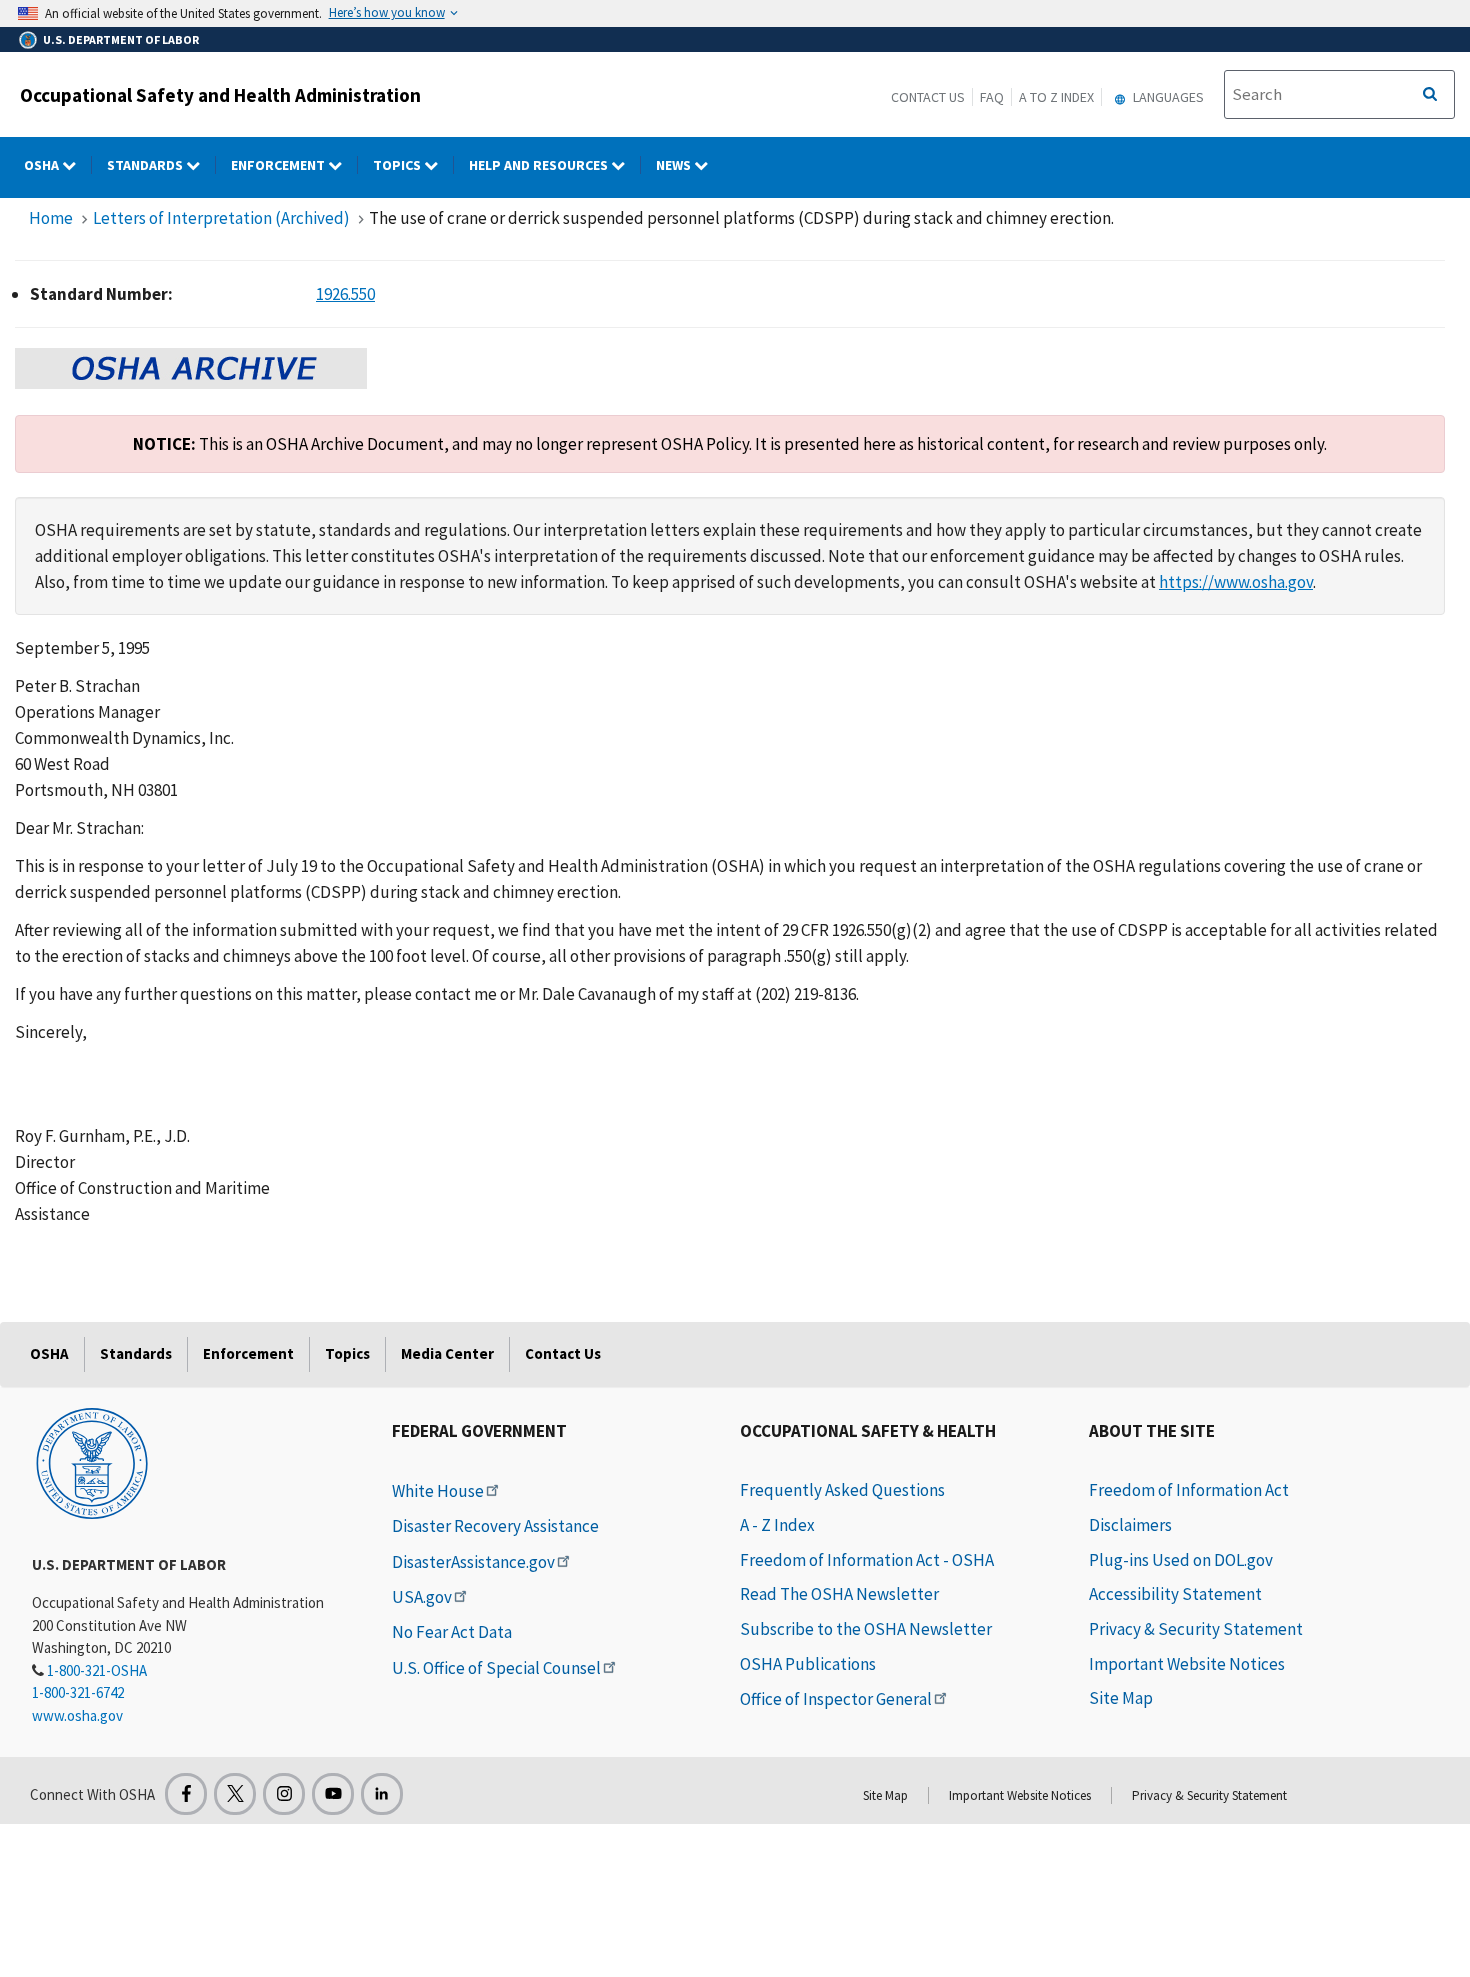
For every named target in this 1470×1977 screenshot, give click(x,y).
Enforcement (279, 165)
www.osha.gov (77, 1715)
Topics (398, 165)
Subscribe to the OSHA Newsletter (866, 1629)
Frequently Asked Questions (842, 1490)
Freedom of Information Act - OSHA (867, 1560)
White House (438, 1491)
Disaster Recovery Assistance (495, 1526)
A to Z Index (1056, 97)
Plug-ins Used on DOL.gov (1181, 1560)
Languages (1167, 97)
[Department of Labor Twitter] (235, 1794)
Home (51, 218)
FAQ (992, 97)
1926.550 (345, 294)
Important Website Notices (1187, 1664)
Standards (146, 165)
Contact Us (928, 97)
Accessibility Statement (1175, 1594)
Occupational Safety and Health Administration (220, 95)
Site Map (1121, 1698)
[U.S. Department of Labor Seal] (92, 1462)
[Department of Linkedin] (382, 1794)
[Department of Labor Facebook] (186, 1794)
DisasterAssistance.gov (473, 1562)
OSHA (43, 165)
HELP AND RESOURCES (540, 165)
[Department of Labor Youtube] (333, 1794)
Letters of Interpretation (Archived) (221, 218)
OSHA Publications (808, 1664)
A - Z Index (777, 1525)
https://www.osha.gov (1236, 582)
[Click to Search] (1430, 95)
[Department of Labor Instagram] (284, 1794)
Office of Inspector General (836, 1699)
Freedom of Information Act (1189, 1490)
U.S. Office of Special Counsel (496, 1668)
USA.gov (422, 1597)
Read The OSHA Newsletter (839, 1594)
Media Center (447, 1353)
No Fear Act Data (452, 1632)
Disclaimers (1130, 1525)
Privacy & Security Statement (1196, 1629)
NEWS (675, 165)
